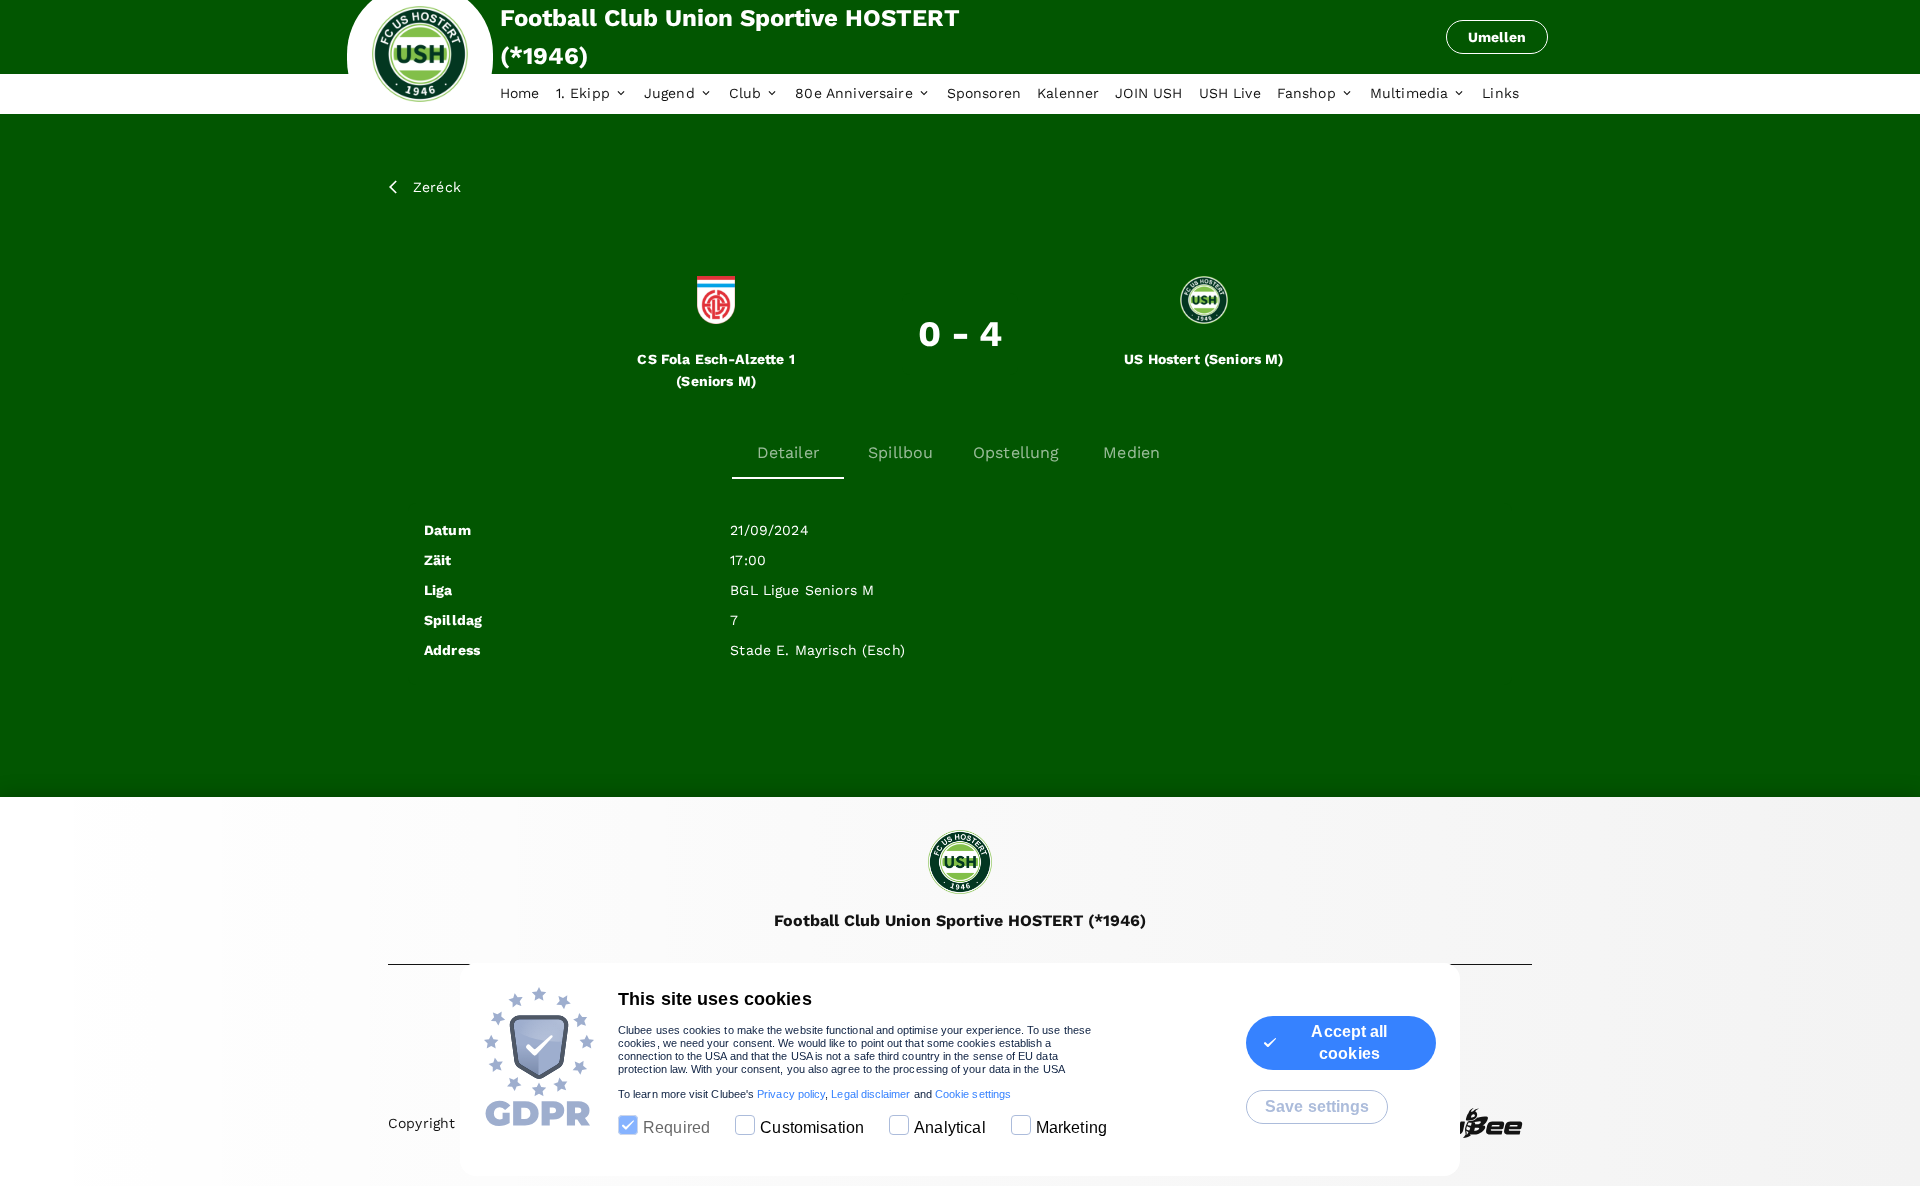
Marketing (1071, 1127)
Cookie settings (973, 1094)
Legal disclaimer (870, 1094)
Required (676, 1127)
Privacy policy (791, 1094)
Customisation (812, 1127)
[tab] (528, 94)
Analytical (950, 1127)
